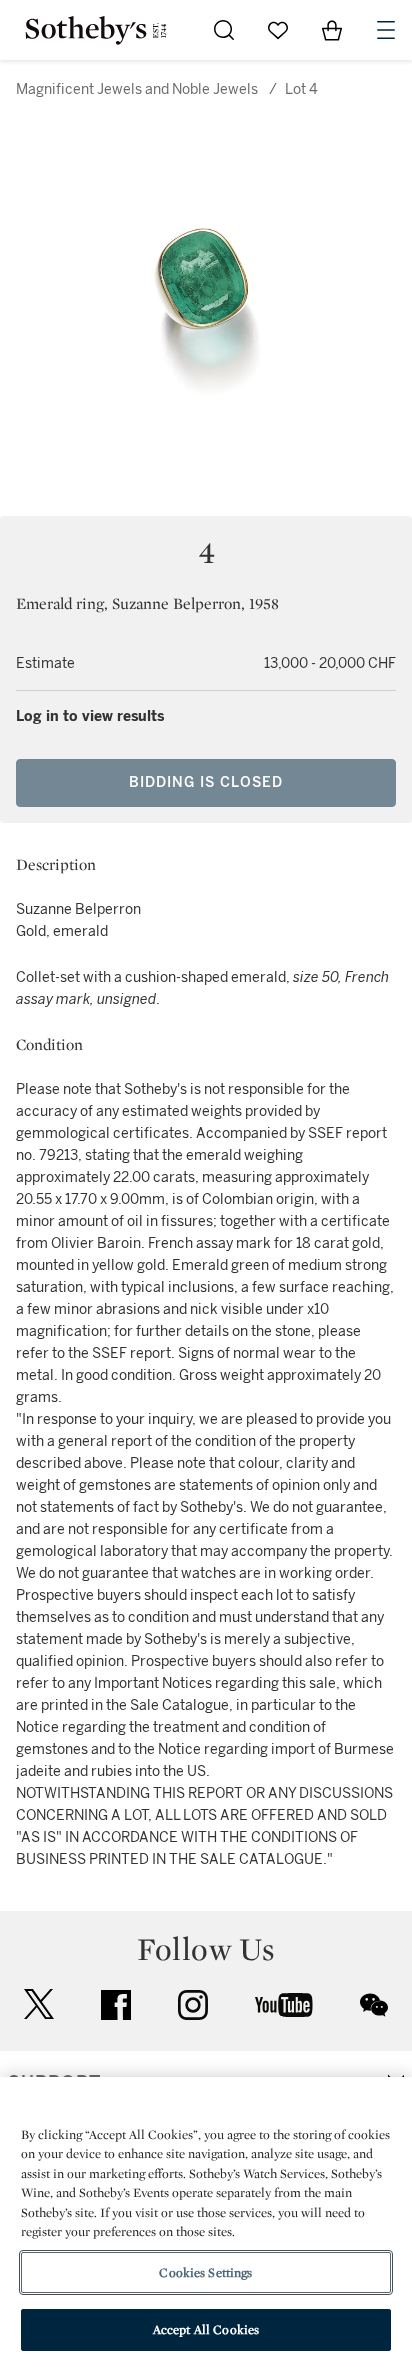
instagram (193, 2005)
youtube (284, 2005)
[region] (206, 2222)
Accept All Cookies (206, 2329)
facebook (116, 2005)
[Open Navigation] (386, 30)
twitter (39, 2004)
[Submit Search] (224, 30)
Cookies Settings (205, 2272)
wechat (374, 2005)
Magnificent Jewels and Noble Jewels (137, 89)
